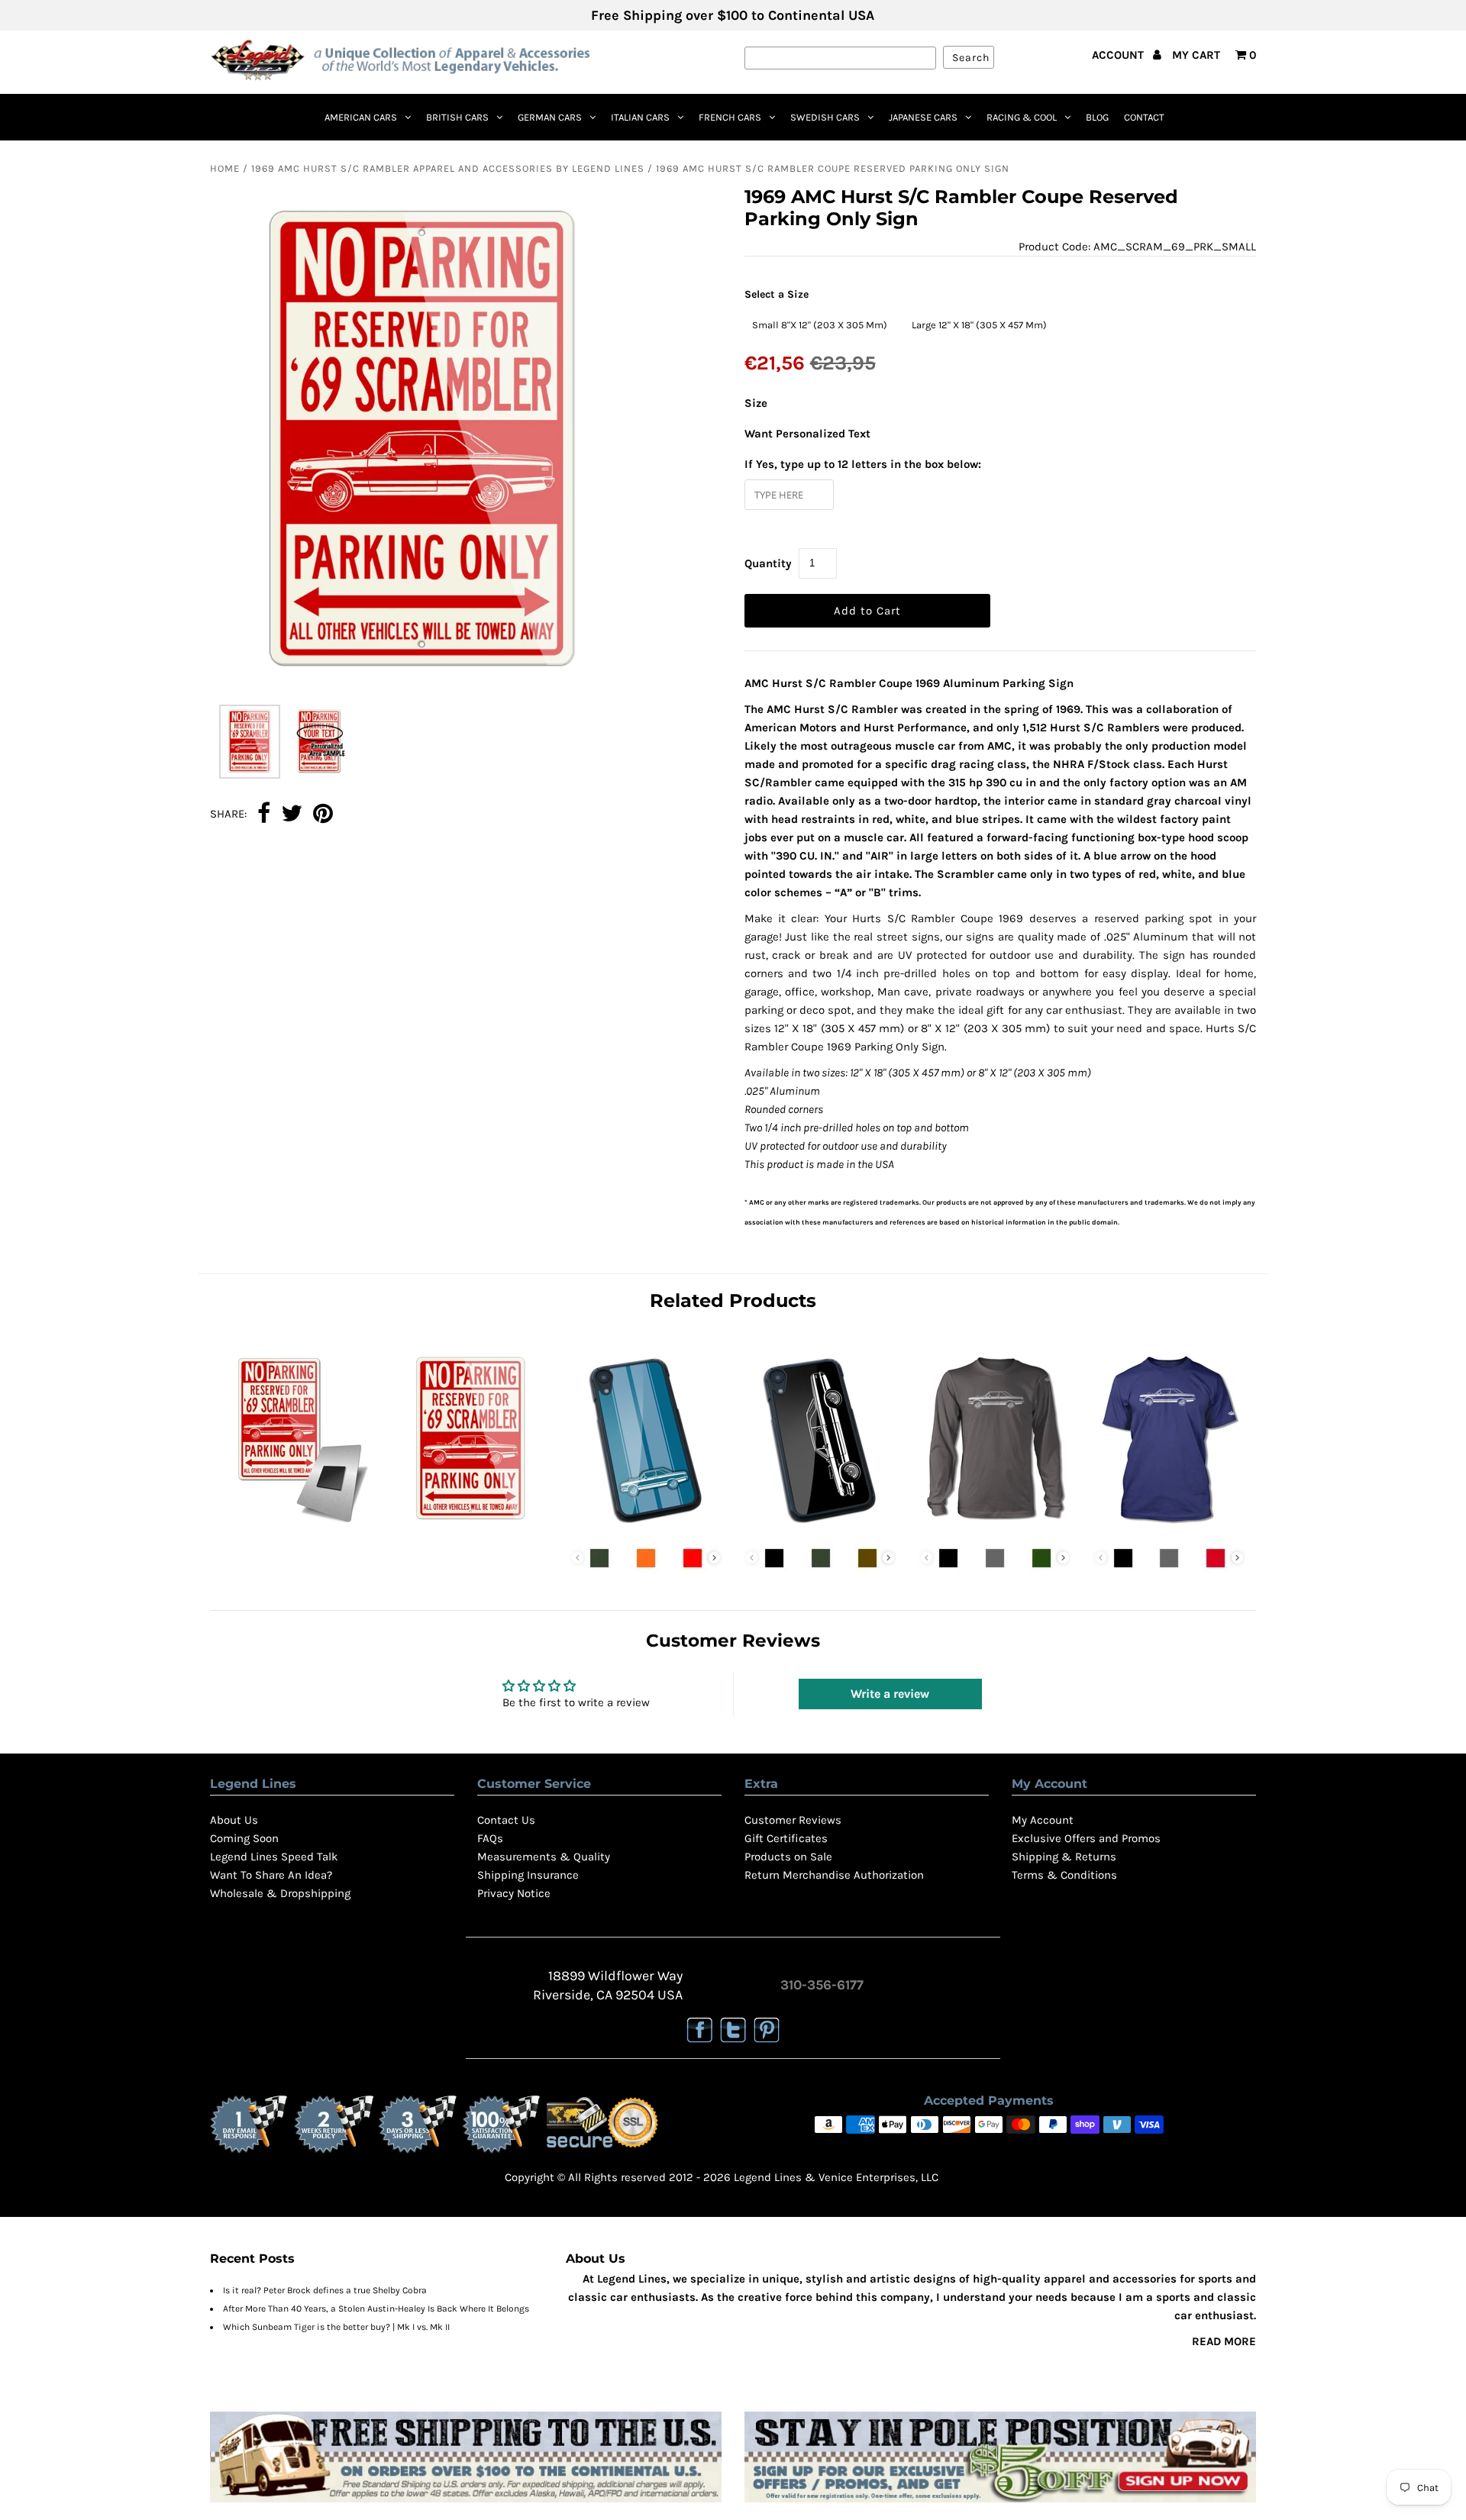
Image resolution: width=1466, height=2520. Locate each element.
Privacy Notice (514, 1893)
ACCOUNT (1119, 55)
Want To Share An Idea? (271, 1875)
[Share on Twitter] (292, 815)
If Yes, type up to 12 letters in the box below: (863, 464)
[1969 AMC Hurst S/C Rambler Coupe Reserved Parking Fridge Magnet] (297, 1528)
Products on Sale (788, 1857)
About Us (234, 1820)
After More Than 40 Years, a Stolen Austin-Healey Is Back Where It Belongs (376, 2309)
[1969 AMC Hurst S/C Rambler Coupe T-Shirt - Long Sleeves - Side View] (995, 1528)
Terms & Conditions (1064, 1875)
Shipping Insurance (528, 1875)
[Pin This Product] (323, 815)
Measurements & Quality (544, 1857)
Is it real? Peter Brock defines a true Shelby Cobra (325, 2290)
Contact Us (506, 1820)
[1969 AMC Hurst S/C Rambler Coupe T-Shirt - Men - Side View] (1169, 1528)
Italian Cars (640, 117)
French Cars (730, 117)
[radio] (820, 325)
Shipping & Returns (1064, 1857)
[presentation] (714, 1558)
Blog (1097, 117)
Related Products (733, 1300)
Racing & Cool (1022, 117)
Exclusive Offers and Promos (1086, 1838)
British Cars (457, 117)
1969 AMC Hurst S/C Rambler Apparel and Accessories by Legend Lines (448, 168)
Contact (1144, 117)
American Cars (361, 117)
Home (225, 168)
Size (756, 403)
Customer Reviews (793, 1820)
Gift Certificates (786, 1838)
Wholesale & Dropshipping (280, 1893)
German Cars (550, 117)
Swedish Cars (825, 117)
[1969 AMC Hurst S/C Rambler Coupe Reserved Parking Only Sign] (471, 1528)
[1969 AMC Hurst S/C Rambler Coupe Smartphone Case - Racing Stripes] (646, 1528)
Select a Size (777, 294)
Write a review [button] (890, 1694)
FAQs (490, 1838)
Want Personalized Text (807, 434)
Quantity (768, 563)
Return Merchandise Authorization (834, 1875)
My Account (1043, 1820)
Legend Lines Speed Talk (274, 1857)
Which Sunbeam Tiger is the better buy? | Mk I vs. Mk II (336, 2327)
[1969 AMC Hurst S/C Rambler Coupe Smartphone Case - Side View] (820, 1528)
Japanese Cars (923, 117)
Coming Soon (244, 1838)
